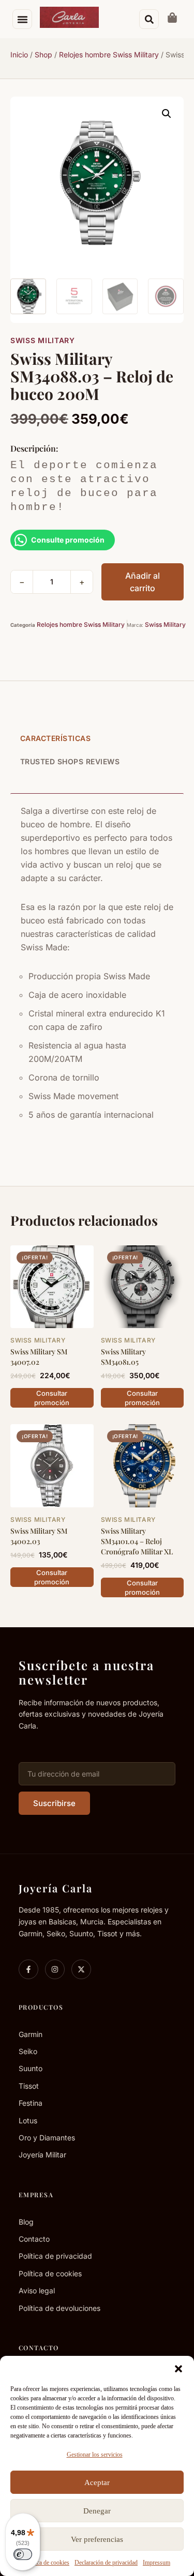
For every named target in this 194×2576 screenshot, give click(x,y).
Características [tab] (56, 738)
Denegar (97, 2511)
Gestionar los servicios (95, 2455)
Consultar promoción (52, 1398)
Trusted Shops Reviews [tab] (70, 761)
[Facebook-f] (28, 1969)
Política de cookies (47, 2563)
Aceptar (97, 2482)
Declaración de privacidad (106, 2563)
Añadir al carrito (143, 582)
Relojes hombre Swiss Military (109, 55)
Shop (43, 55)
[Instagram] (55, 1969)
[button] (178, 2369)
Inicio (19, 55)
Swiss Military (43, 340)
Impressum (156, 2563)
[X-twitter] (81, 1969)
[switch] (23, 2554)
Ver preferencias (97, 2539)
